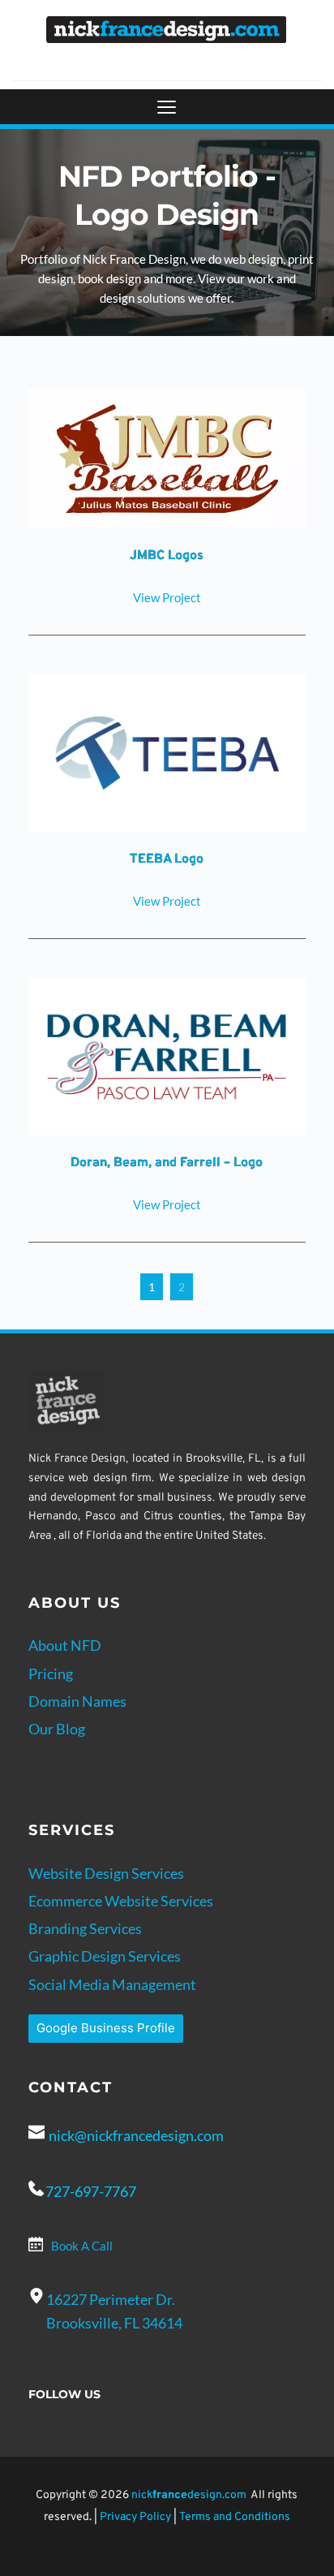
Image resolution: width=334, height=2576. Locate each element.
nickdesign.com (189, 2495)
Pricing (51, 1674)
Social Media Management (112, 1984)
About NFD (65, 1645)
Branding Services (85, 1928)
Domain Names (77, 1701)
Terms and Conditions (235, 2517)
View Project (167, 597)
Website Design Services (106, 1873)
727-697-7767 (91, 2191)
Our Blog (57, 1729)
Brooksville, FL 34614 (114, 2323)
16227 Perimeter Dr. (112, 2299)
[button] (167, 107)
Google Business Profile (106, 2028)
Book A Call (82, 2246)
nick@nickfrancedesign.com (136, 2135)
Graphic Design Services (105, 1956)
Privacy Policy (135, 2517)
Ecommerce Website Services (121, 1901)
